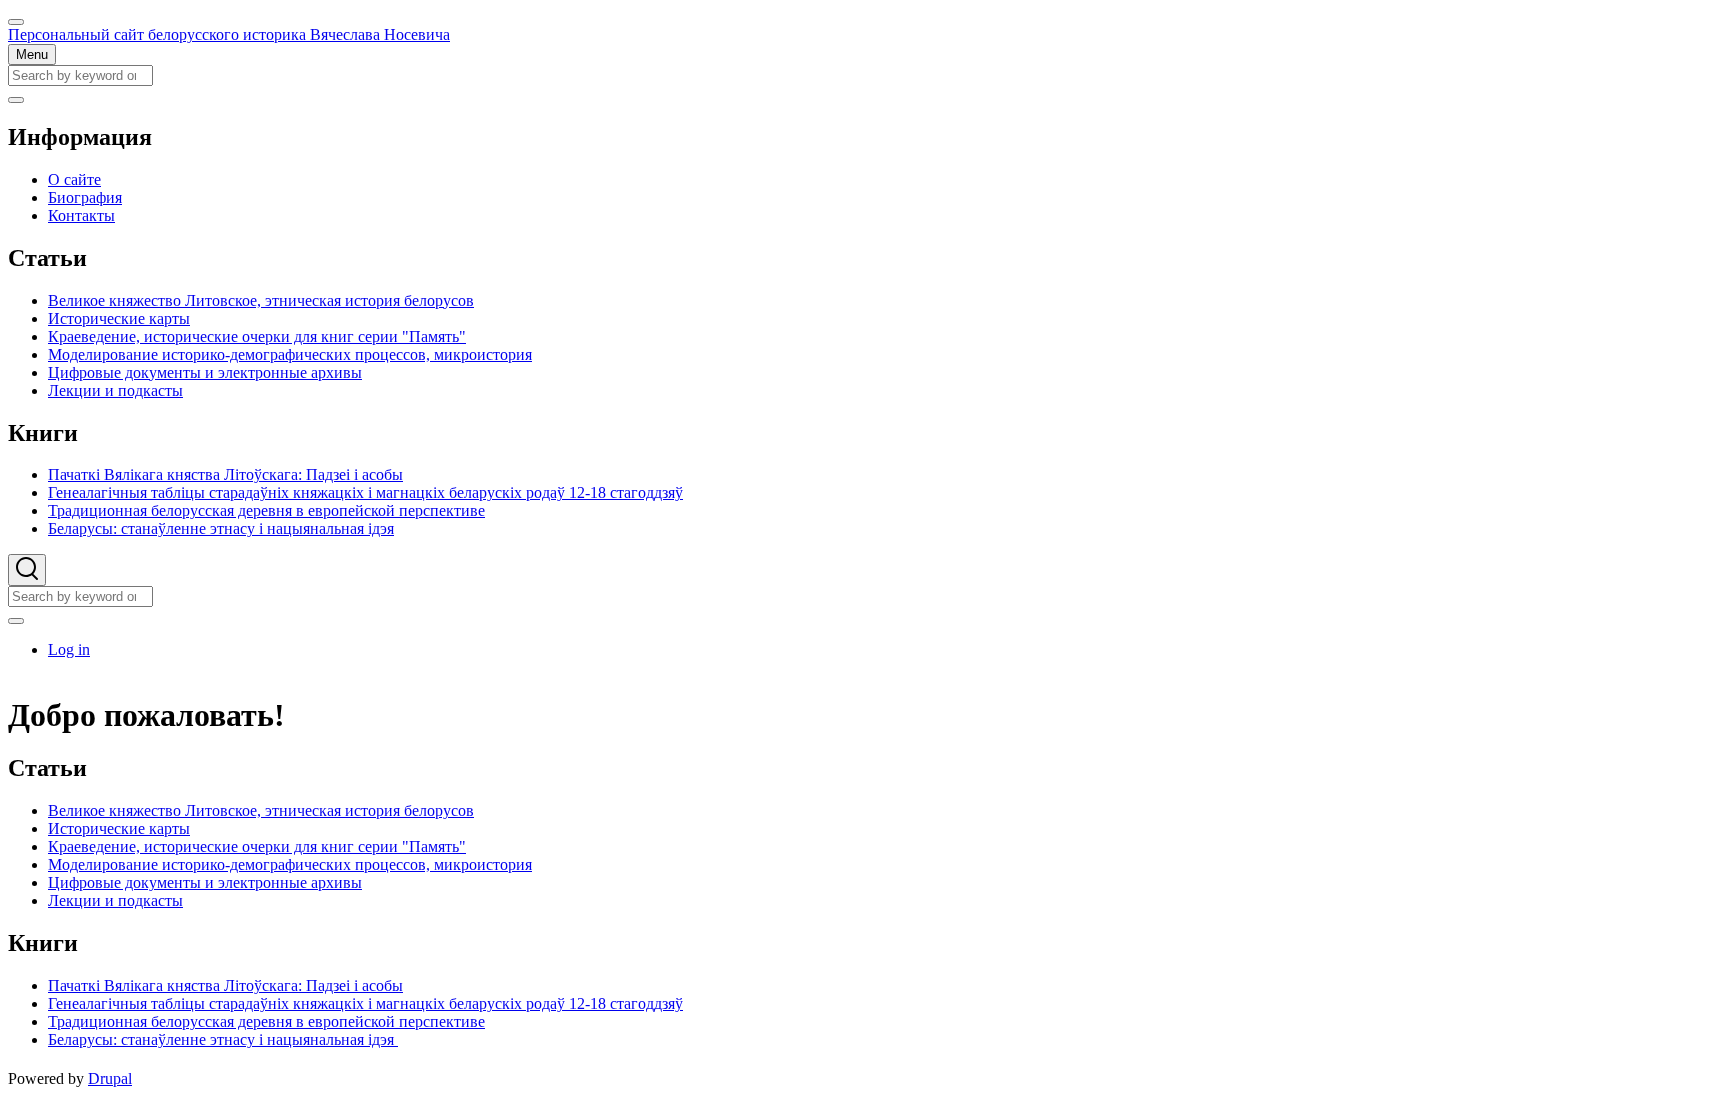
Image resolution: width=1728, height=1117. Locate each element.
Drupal (110, 1078)
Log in (69, 649)
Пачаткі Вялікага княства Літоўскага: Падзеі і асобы (225, 985)
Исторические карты (119, 828)
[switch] (16, 22)
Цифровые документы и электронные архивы (205, 882)
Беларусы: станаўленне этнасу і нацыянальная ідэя (223, 1039)
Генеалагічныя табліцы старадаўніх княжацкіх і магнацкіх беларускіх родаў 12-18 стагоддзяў (365, 1003)
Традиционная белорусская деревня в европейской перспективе (266, 1021)
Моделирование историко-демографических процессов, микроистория (290, 864)
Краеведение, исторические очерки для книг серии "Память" (257, 846)
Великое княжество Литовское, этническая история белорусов (261, 810)
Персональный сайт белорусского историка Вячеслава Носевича (229, 34)
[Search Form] (27, 570)
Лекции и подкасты (115, 900)
